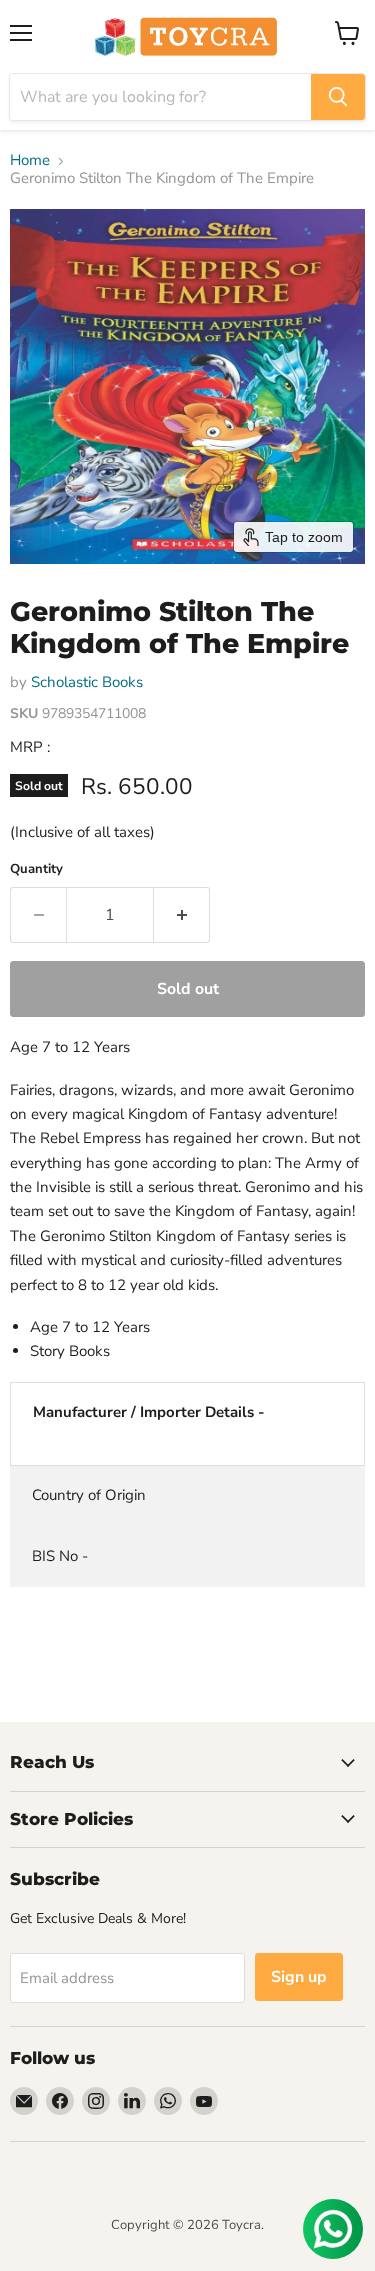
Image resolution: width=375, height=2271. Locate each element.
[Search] (338, 97)
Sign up (299, 1977)
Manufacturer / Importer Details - (149, 1412)
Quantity (36, 869)
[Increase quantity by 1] (182, 915)
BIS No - (60, 1556)
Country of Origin (89, 1495)
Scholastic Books (87, 682)
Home (30, 160)
